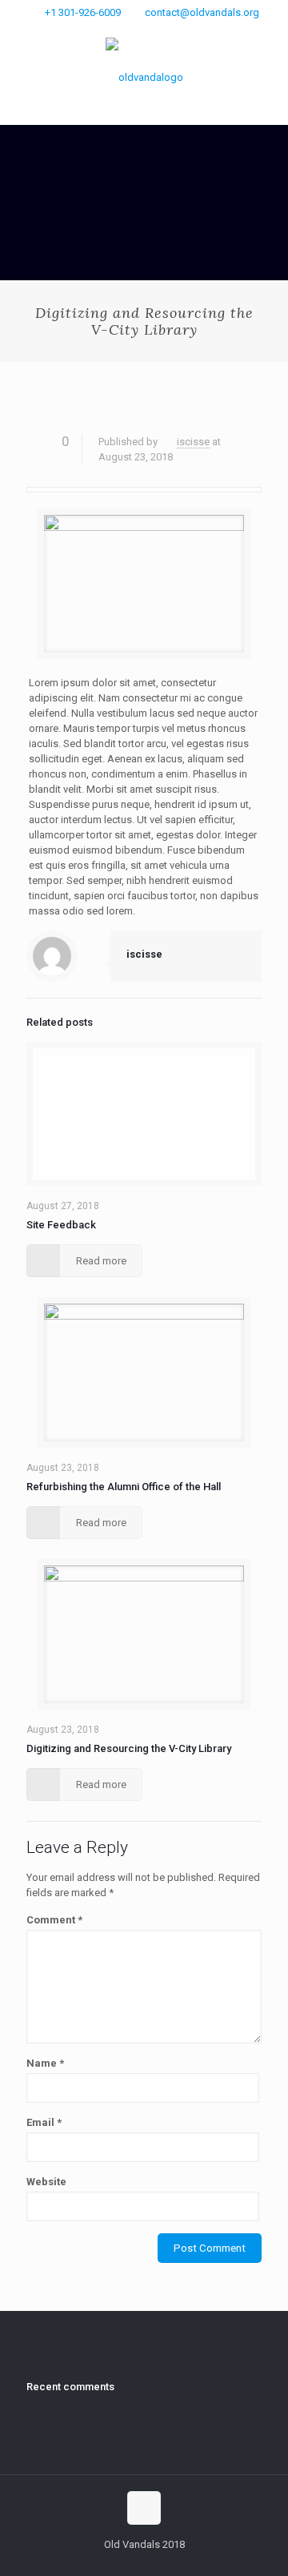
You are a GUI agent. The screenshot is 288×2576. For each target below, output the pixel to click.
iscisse (193, 442)
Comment (54, 1920)
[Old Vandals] (144, 77)
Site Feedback (61, 1225)
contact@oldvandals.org (202, 12)
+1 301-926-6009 (83, 12)
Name (45, 2063)
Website (46, 2182)
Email (44, 2122)
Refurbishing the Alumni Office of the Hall (124, 1487)
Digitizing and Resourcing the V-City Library (129, 1748)
